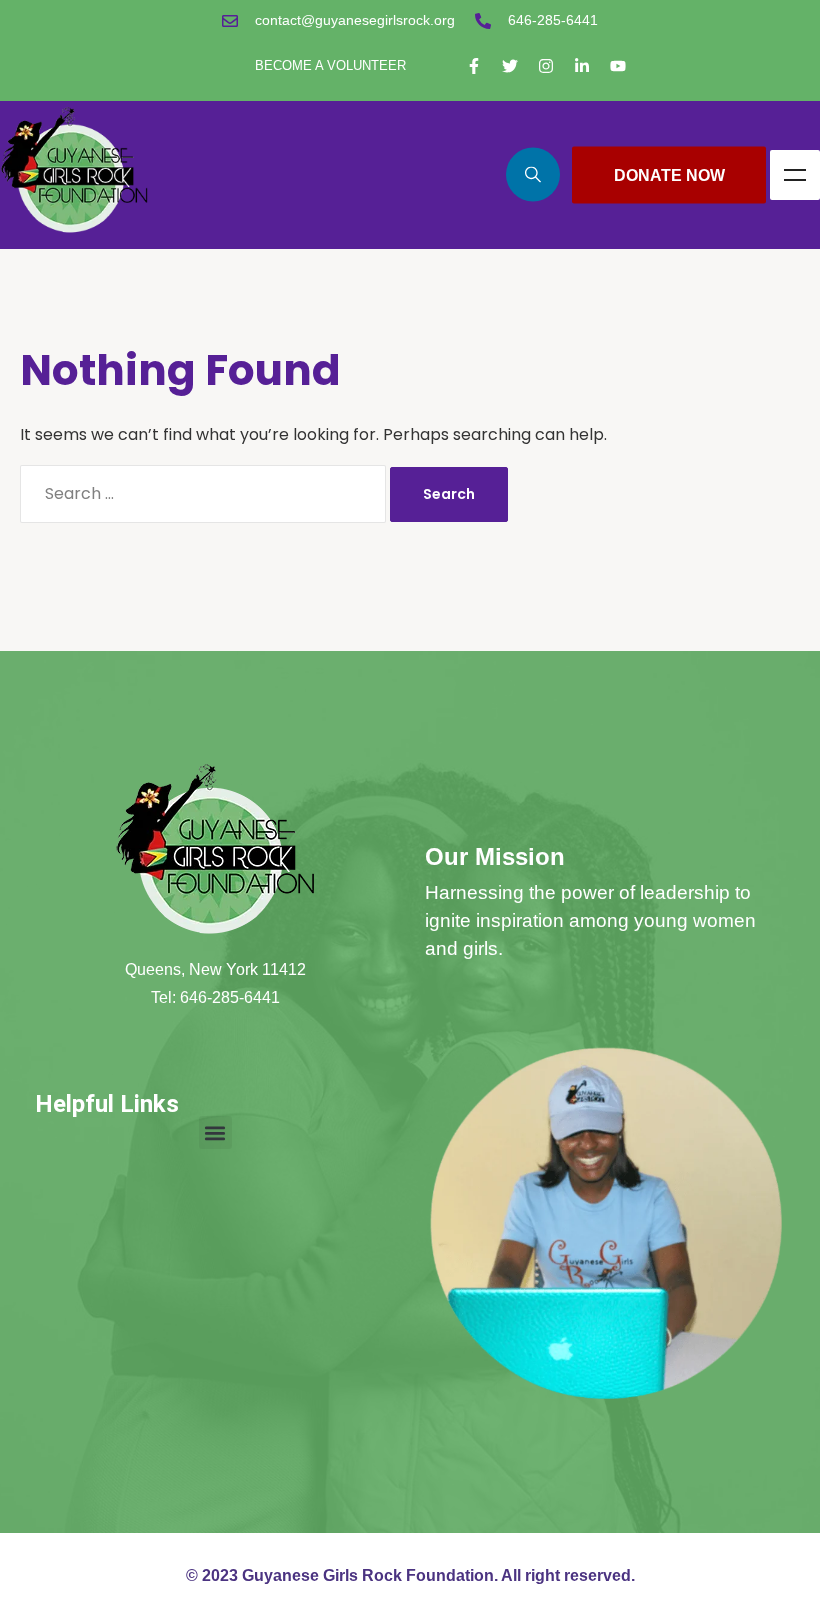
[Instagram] (546, 66)
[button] (215, 1132)
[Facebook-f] (474, 66)
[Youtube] (618, 66)
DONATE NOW (669, 174)
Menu (795, 175)
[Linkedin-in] (582, 66)
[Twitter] (510, 66)
